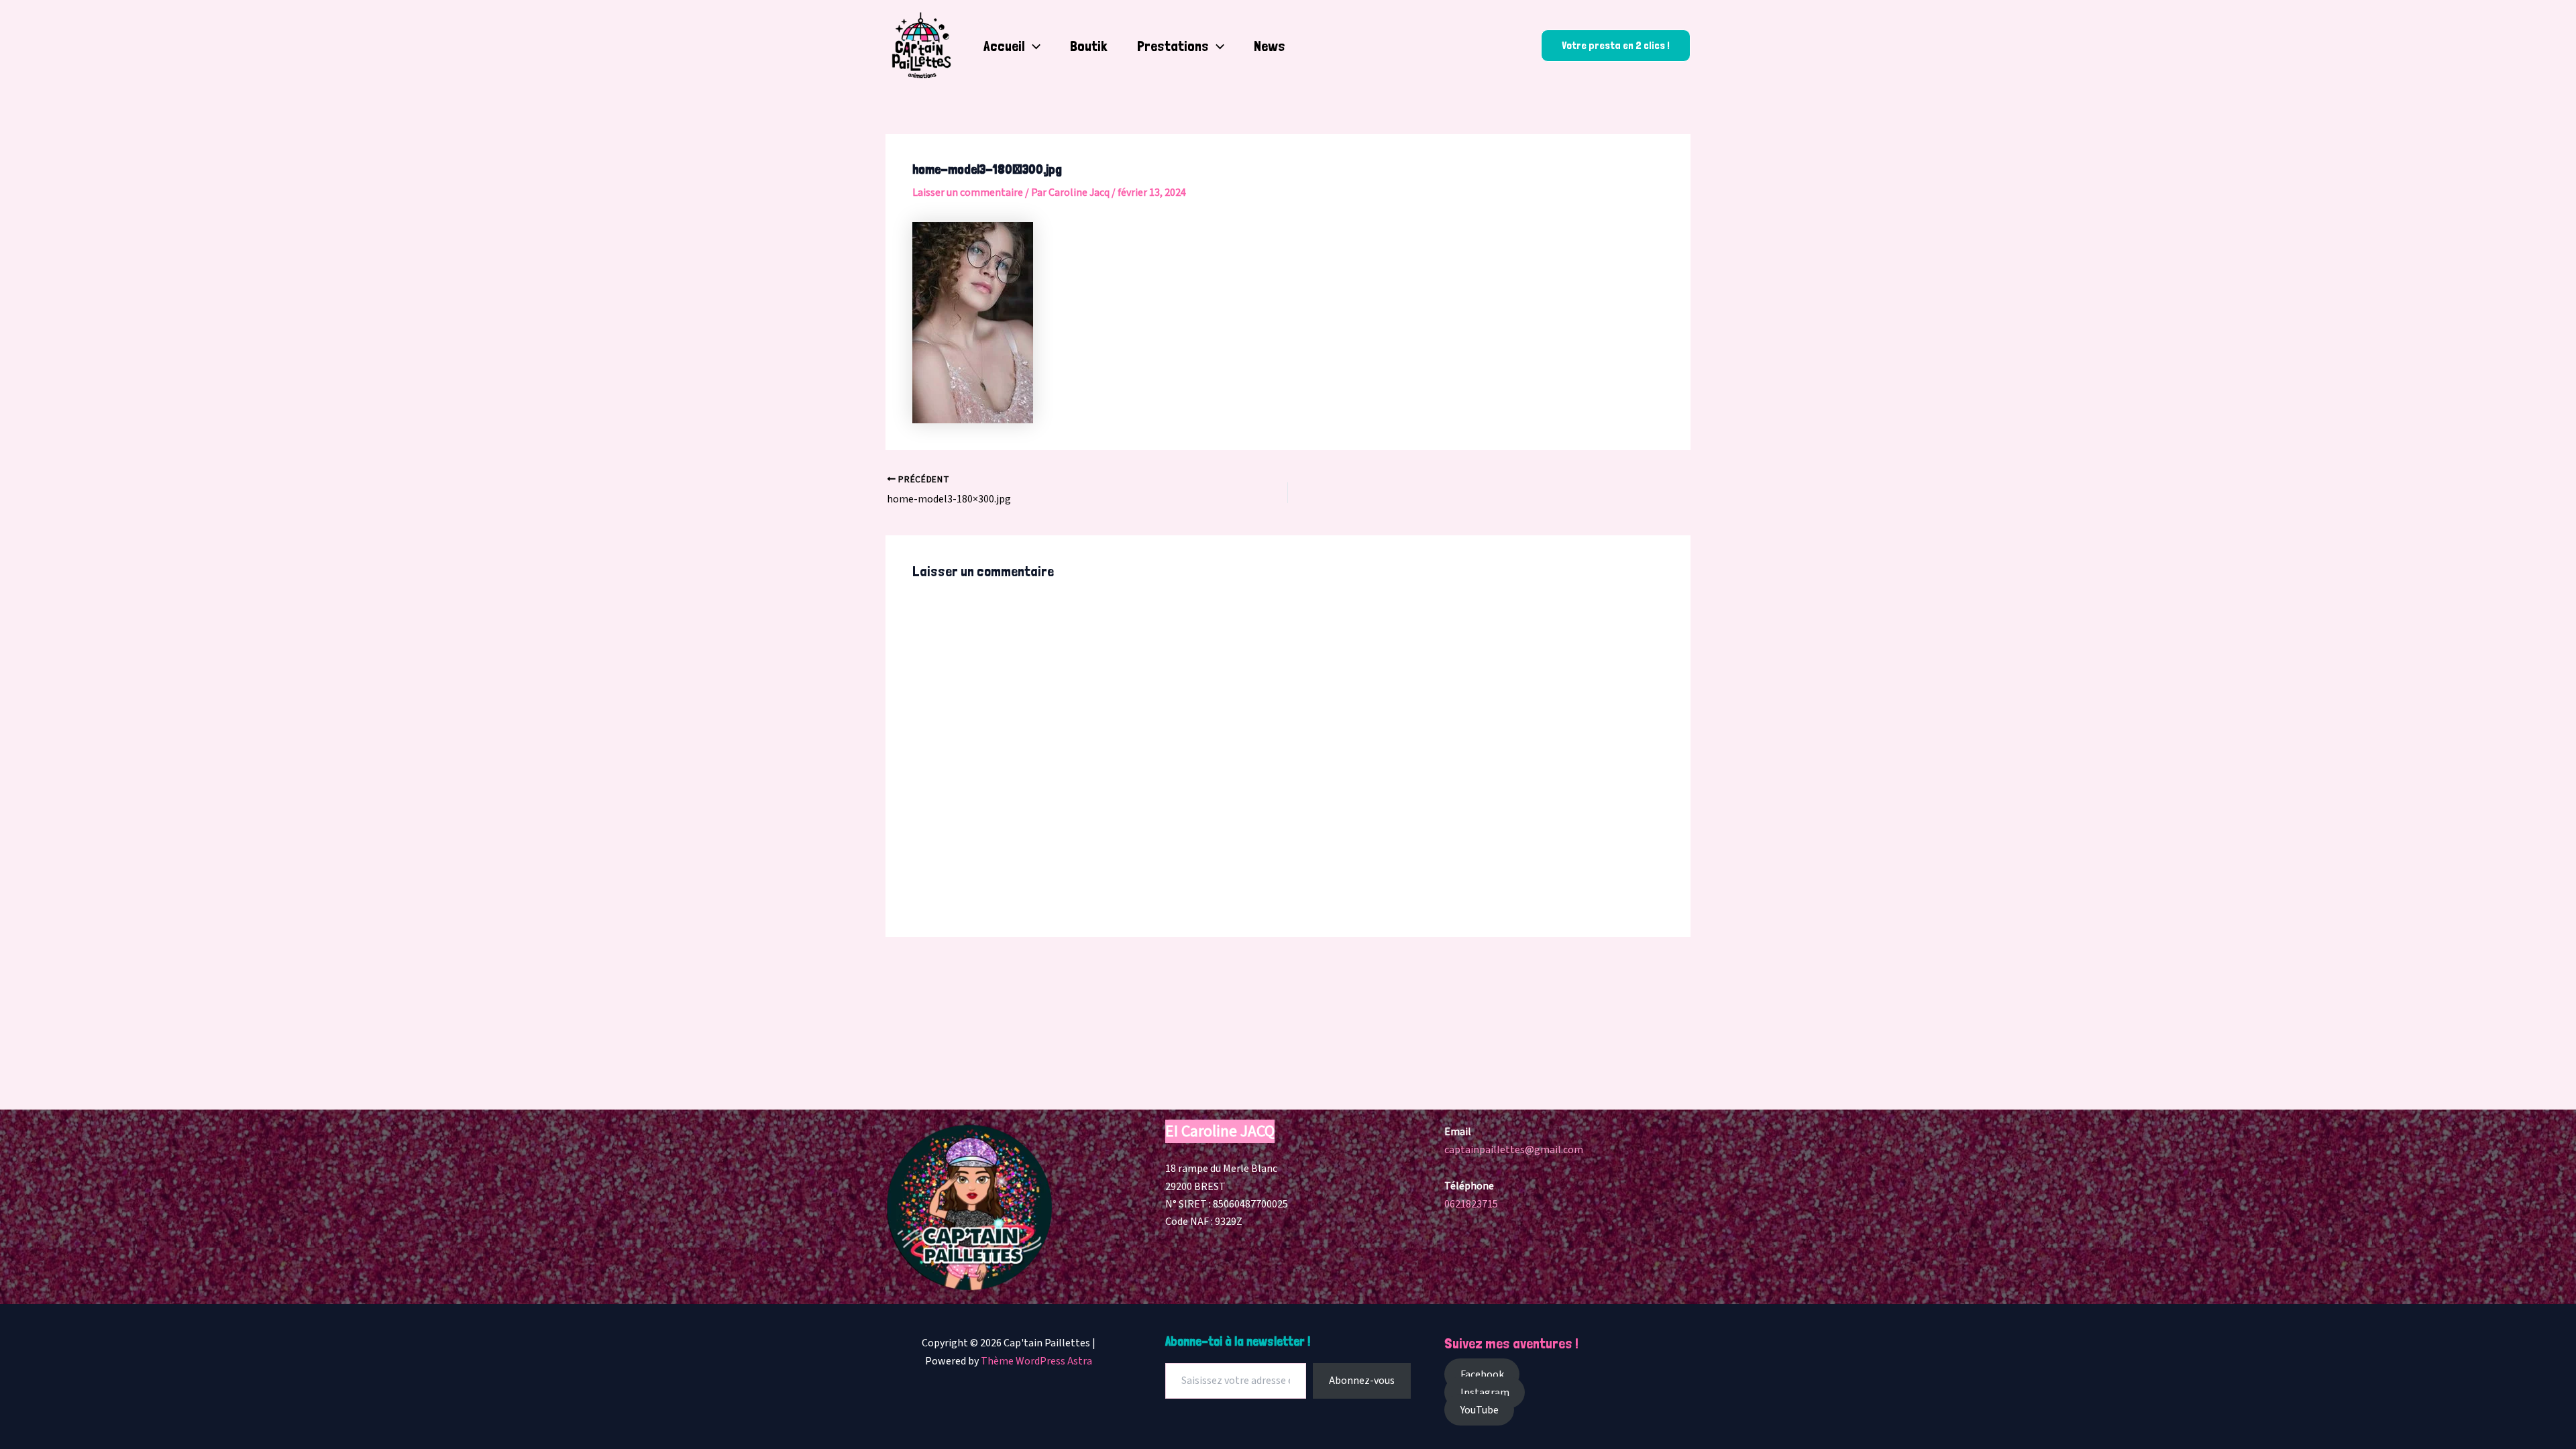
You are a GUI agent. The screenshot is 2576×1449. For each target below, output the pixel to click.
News (1270, 46)
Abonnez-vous (1362, 1381)
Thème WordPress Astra (1036, 1361)
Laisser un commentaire (968, 193)
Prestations (1173, 46)
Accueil (1004, 46)
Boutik (1089, 46)
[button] (1033, 46)
